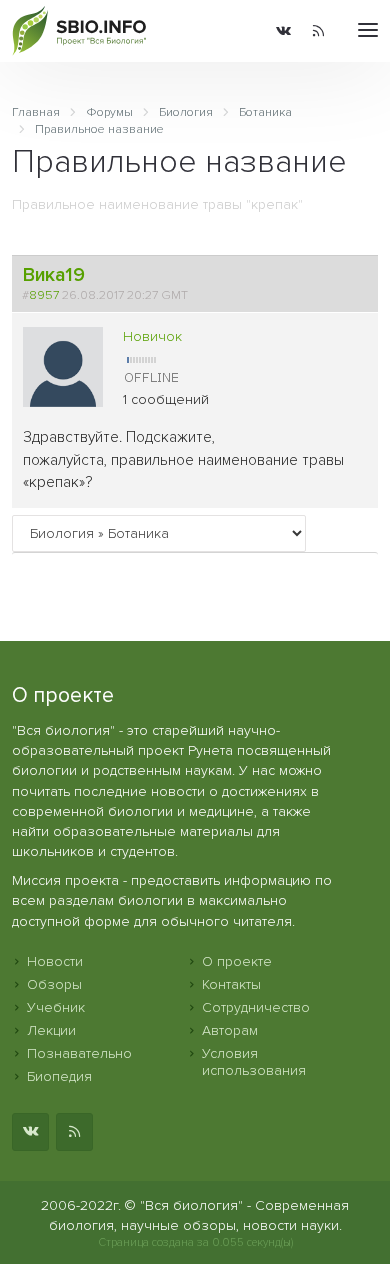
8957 (44, 295)
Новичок (152, 336)
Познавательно (79, 1053)
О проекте (237, 961)
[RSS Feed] (318, 31)
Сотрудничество (256, 1007)
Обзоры (54, 984)
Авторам (230, 1030)
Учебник (56, 1007)
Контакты (231, 984)
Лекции (51, 1030)
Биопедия (59, 1076)
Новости (55, 961)
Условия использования (254, 1062)
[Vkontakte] (283, 31)
